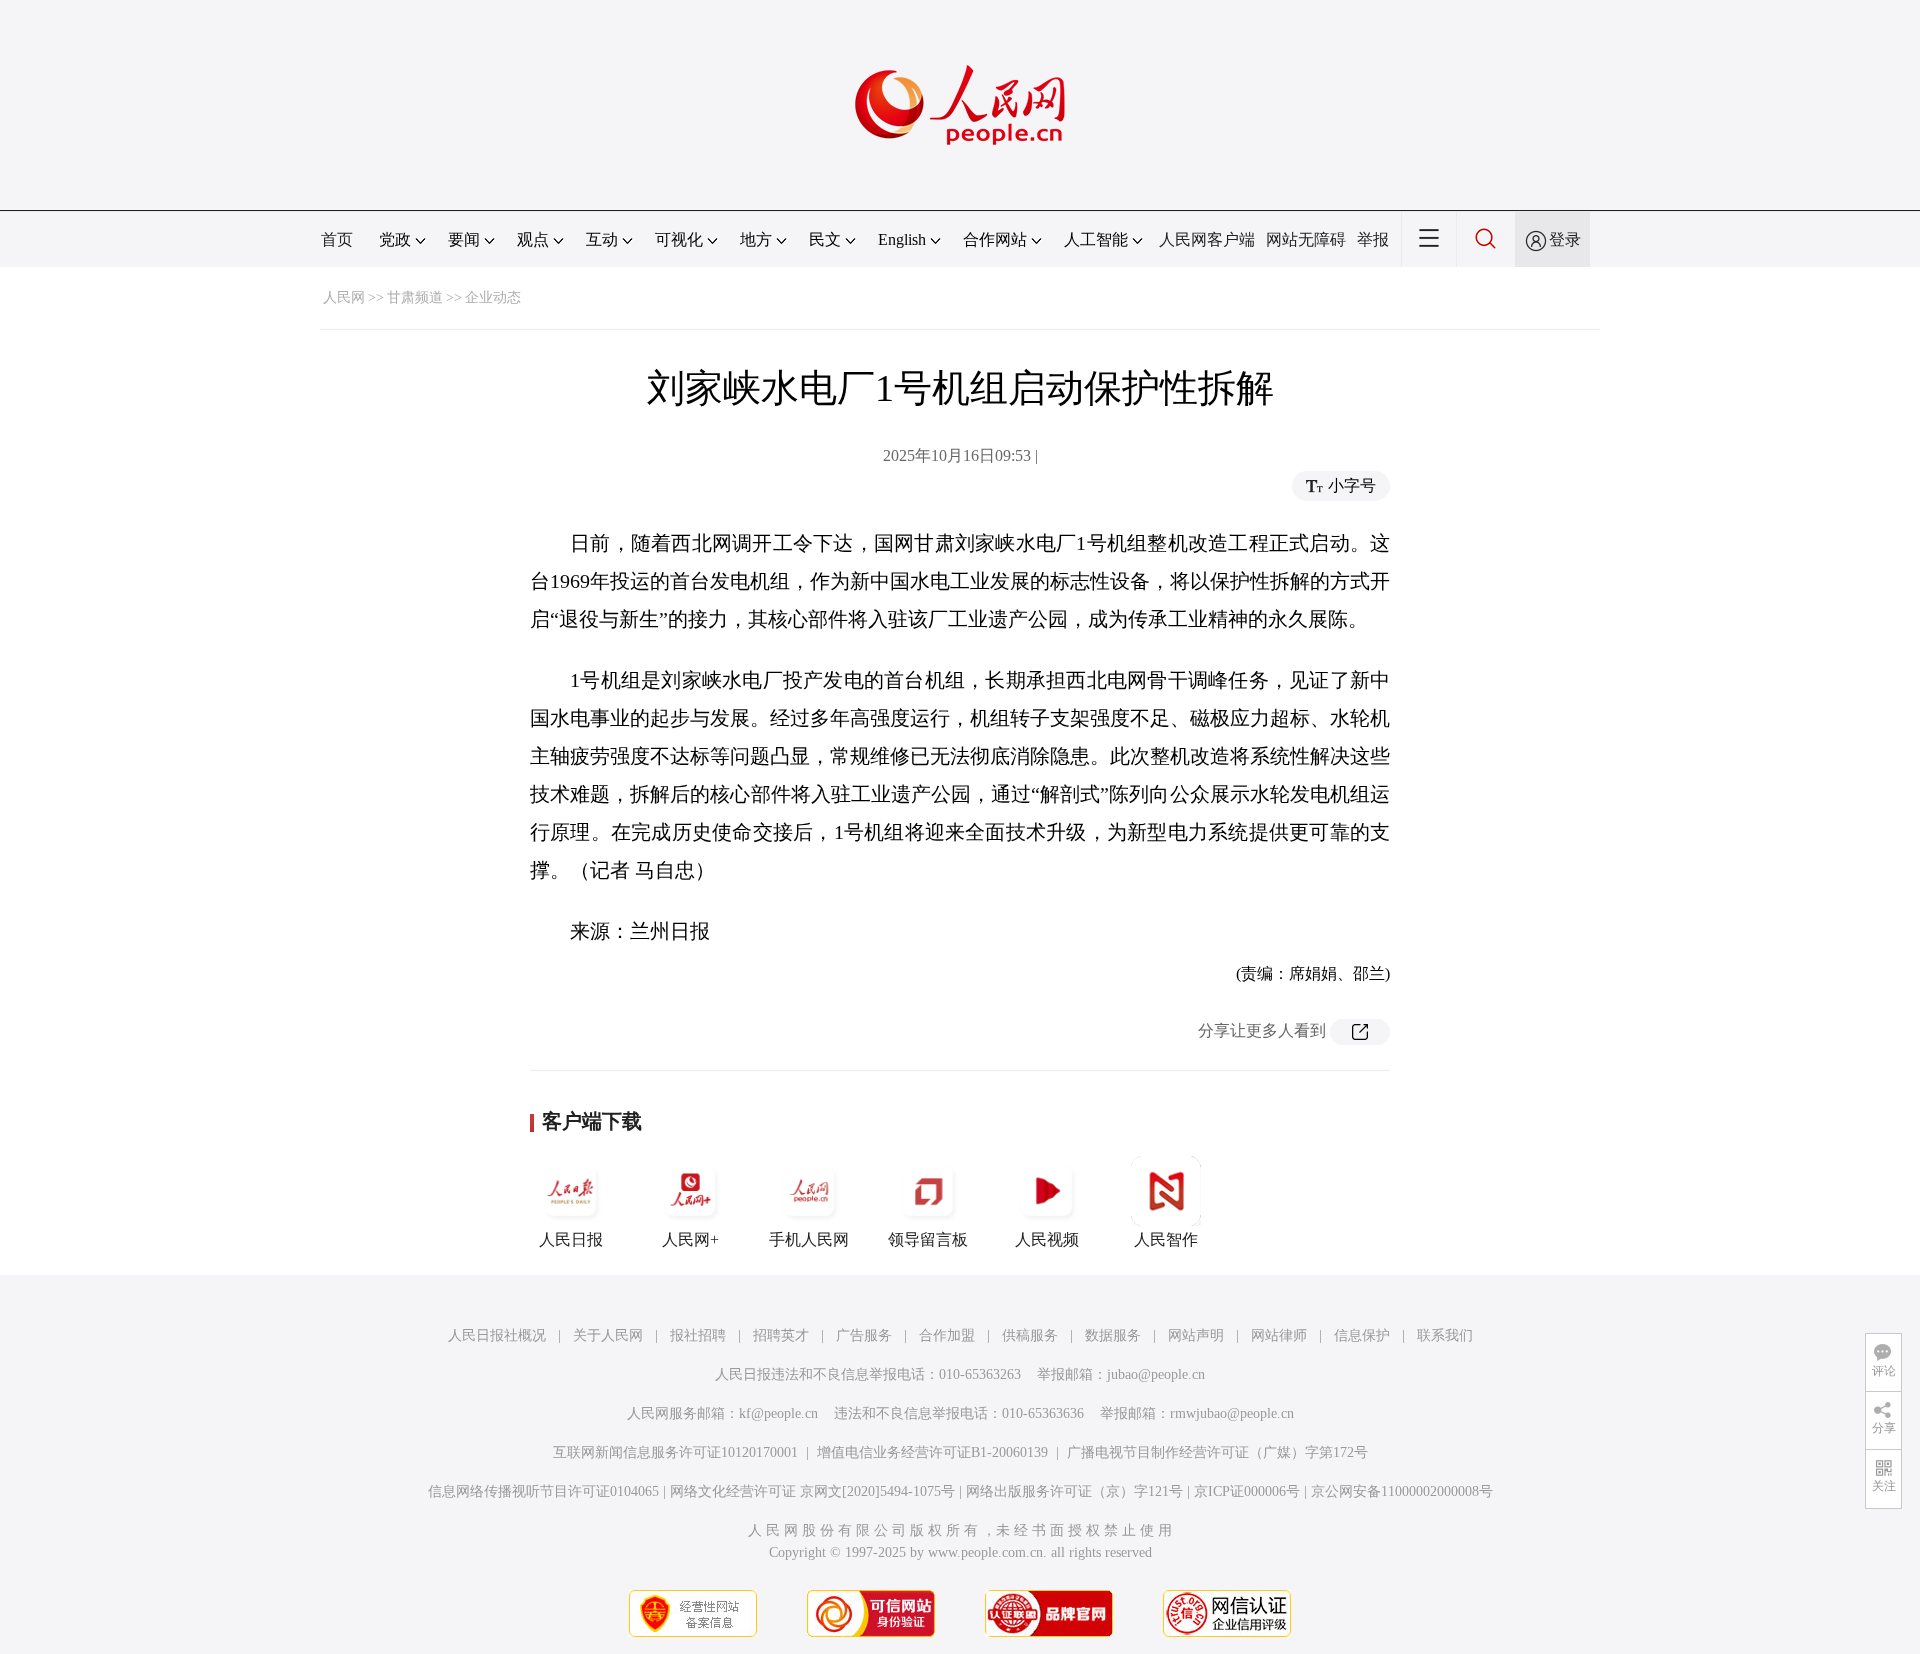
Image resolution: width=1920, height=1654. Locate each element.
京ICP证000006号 (1247, 1491)
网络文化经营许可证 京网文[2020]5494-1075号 (812, 1491)
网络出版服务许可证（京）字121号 (1074, 1491)
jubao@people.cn (1156, 1374)
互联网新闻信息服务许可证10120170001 (675, 1452)
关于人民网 (608, 1335)
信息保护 (1362, 1335)
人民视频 (1047, 1239)
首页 (337, 239)
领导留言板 (928, 1239)
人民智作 (1166, 1239)
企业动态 (493, 297)
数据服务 (1113, 1335)
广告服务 (864, 1335)
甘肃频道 (415, 297)
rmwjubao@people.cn (1232, 1413)
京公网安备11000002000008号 (1402, 1491)
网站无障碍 (1306, 239)
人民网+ (690, 1239)
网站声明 (1196, 1335)
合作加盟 (947, 1335)
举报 (1373, 239)
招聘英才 (781, 1335)
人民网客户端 (1207, 239)
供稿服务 (1030, 1335)
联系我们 (1445, 1335)
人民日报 (571, 1239)
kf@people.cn (778, 1413)
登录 (1565, 239)
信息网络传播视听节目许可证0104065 (543, 1491)
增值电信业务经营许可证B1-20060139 (932, 1452)
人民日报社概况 (497, 1335)
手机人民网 (809, 1239)
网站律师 (1279, 1335)
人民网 (344, 297)
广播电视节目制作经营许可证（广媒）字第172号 (1217, 1452)
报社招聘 (698, 1335)
